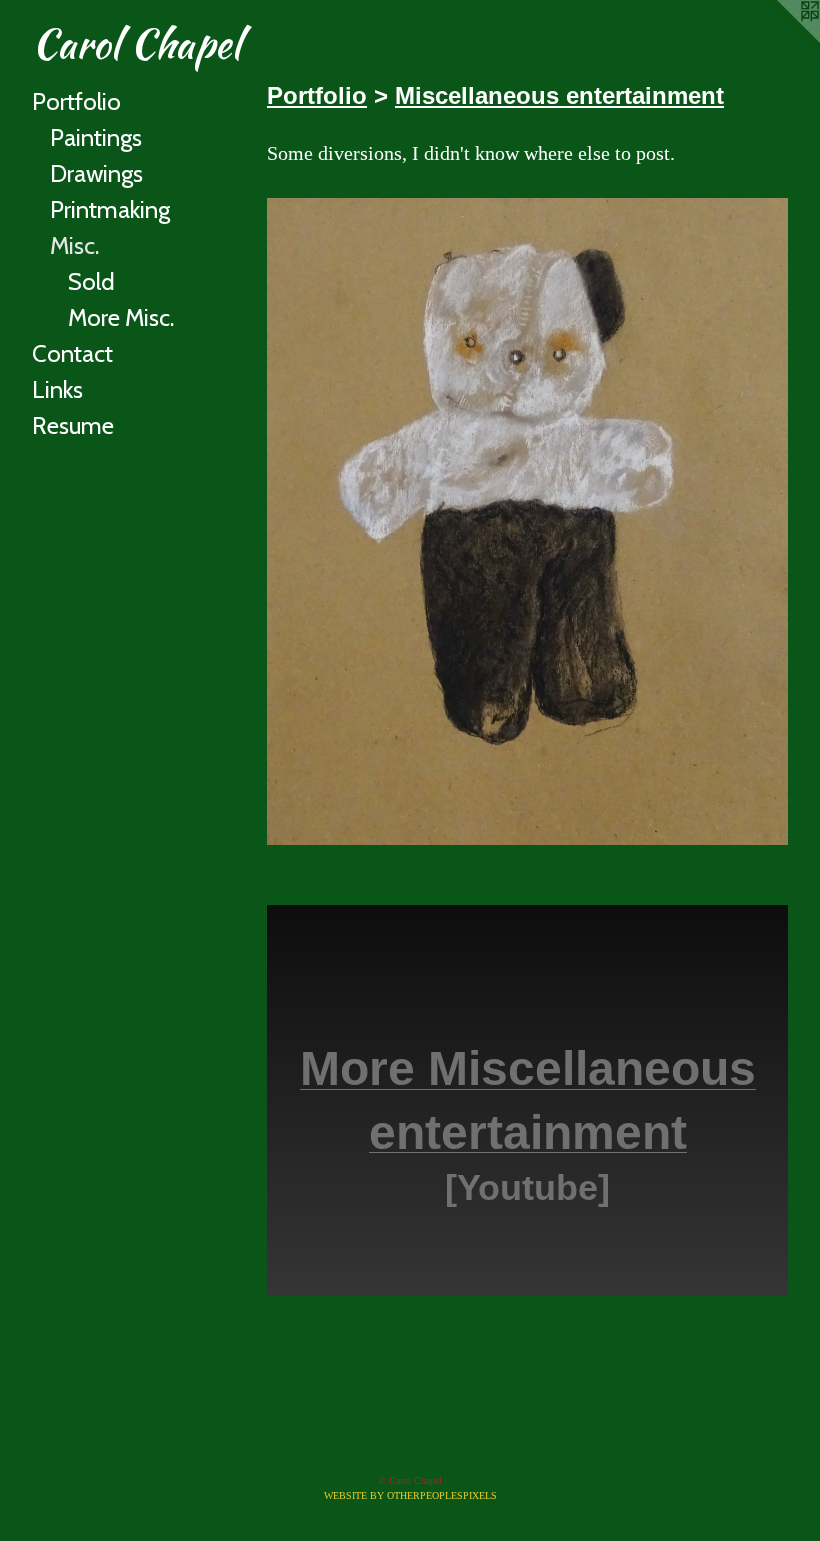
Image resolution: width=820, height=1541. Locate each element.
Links (57, 389)
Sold (91, 281)
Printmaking (110, 209)
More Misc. (121, 317)
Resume (73, 425)
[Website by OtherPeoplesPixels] (780, 40)
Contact (72, 353)
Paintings (96, 137)
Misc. (74, 245)
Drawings (96, 173)
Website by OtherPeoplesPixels (410, 1495)
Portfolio (76, 101)
